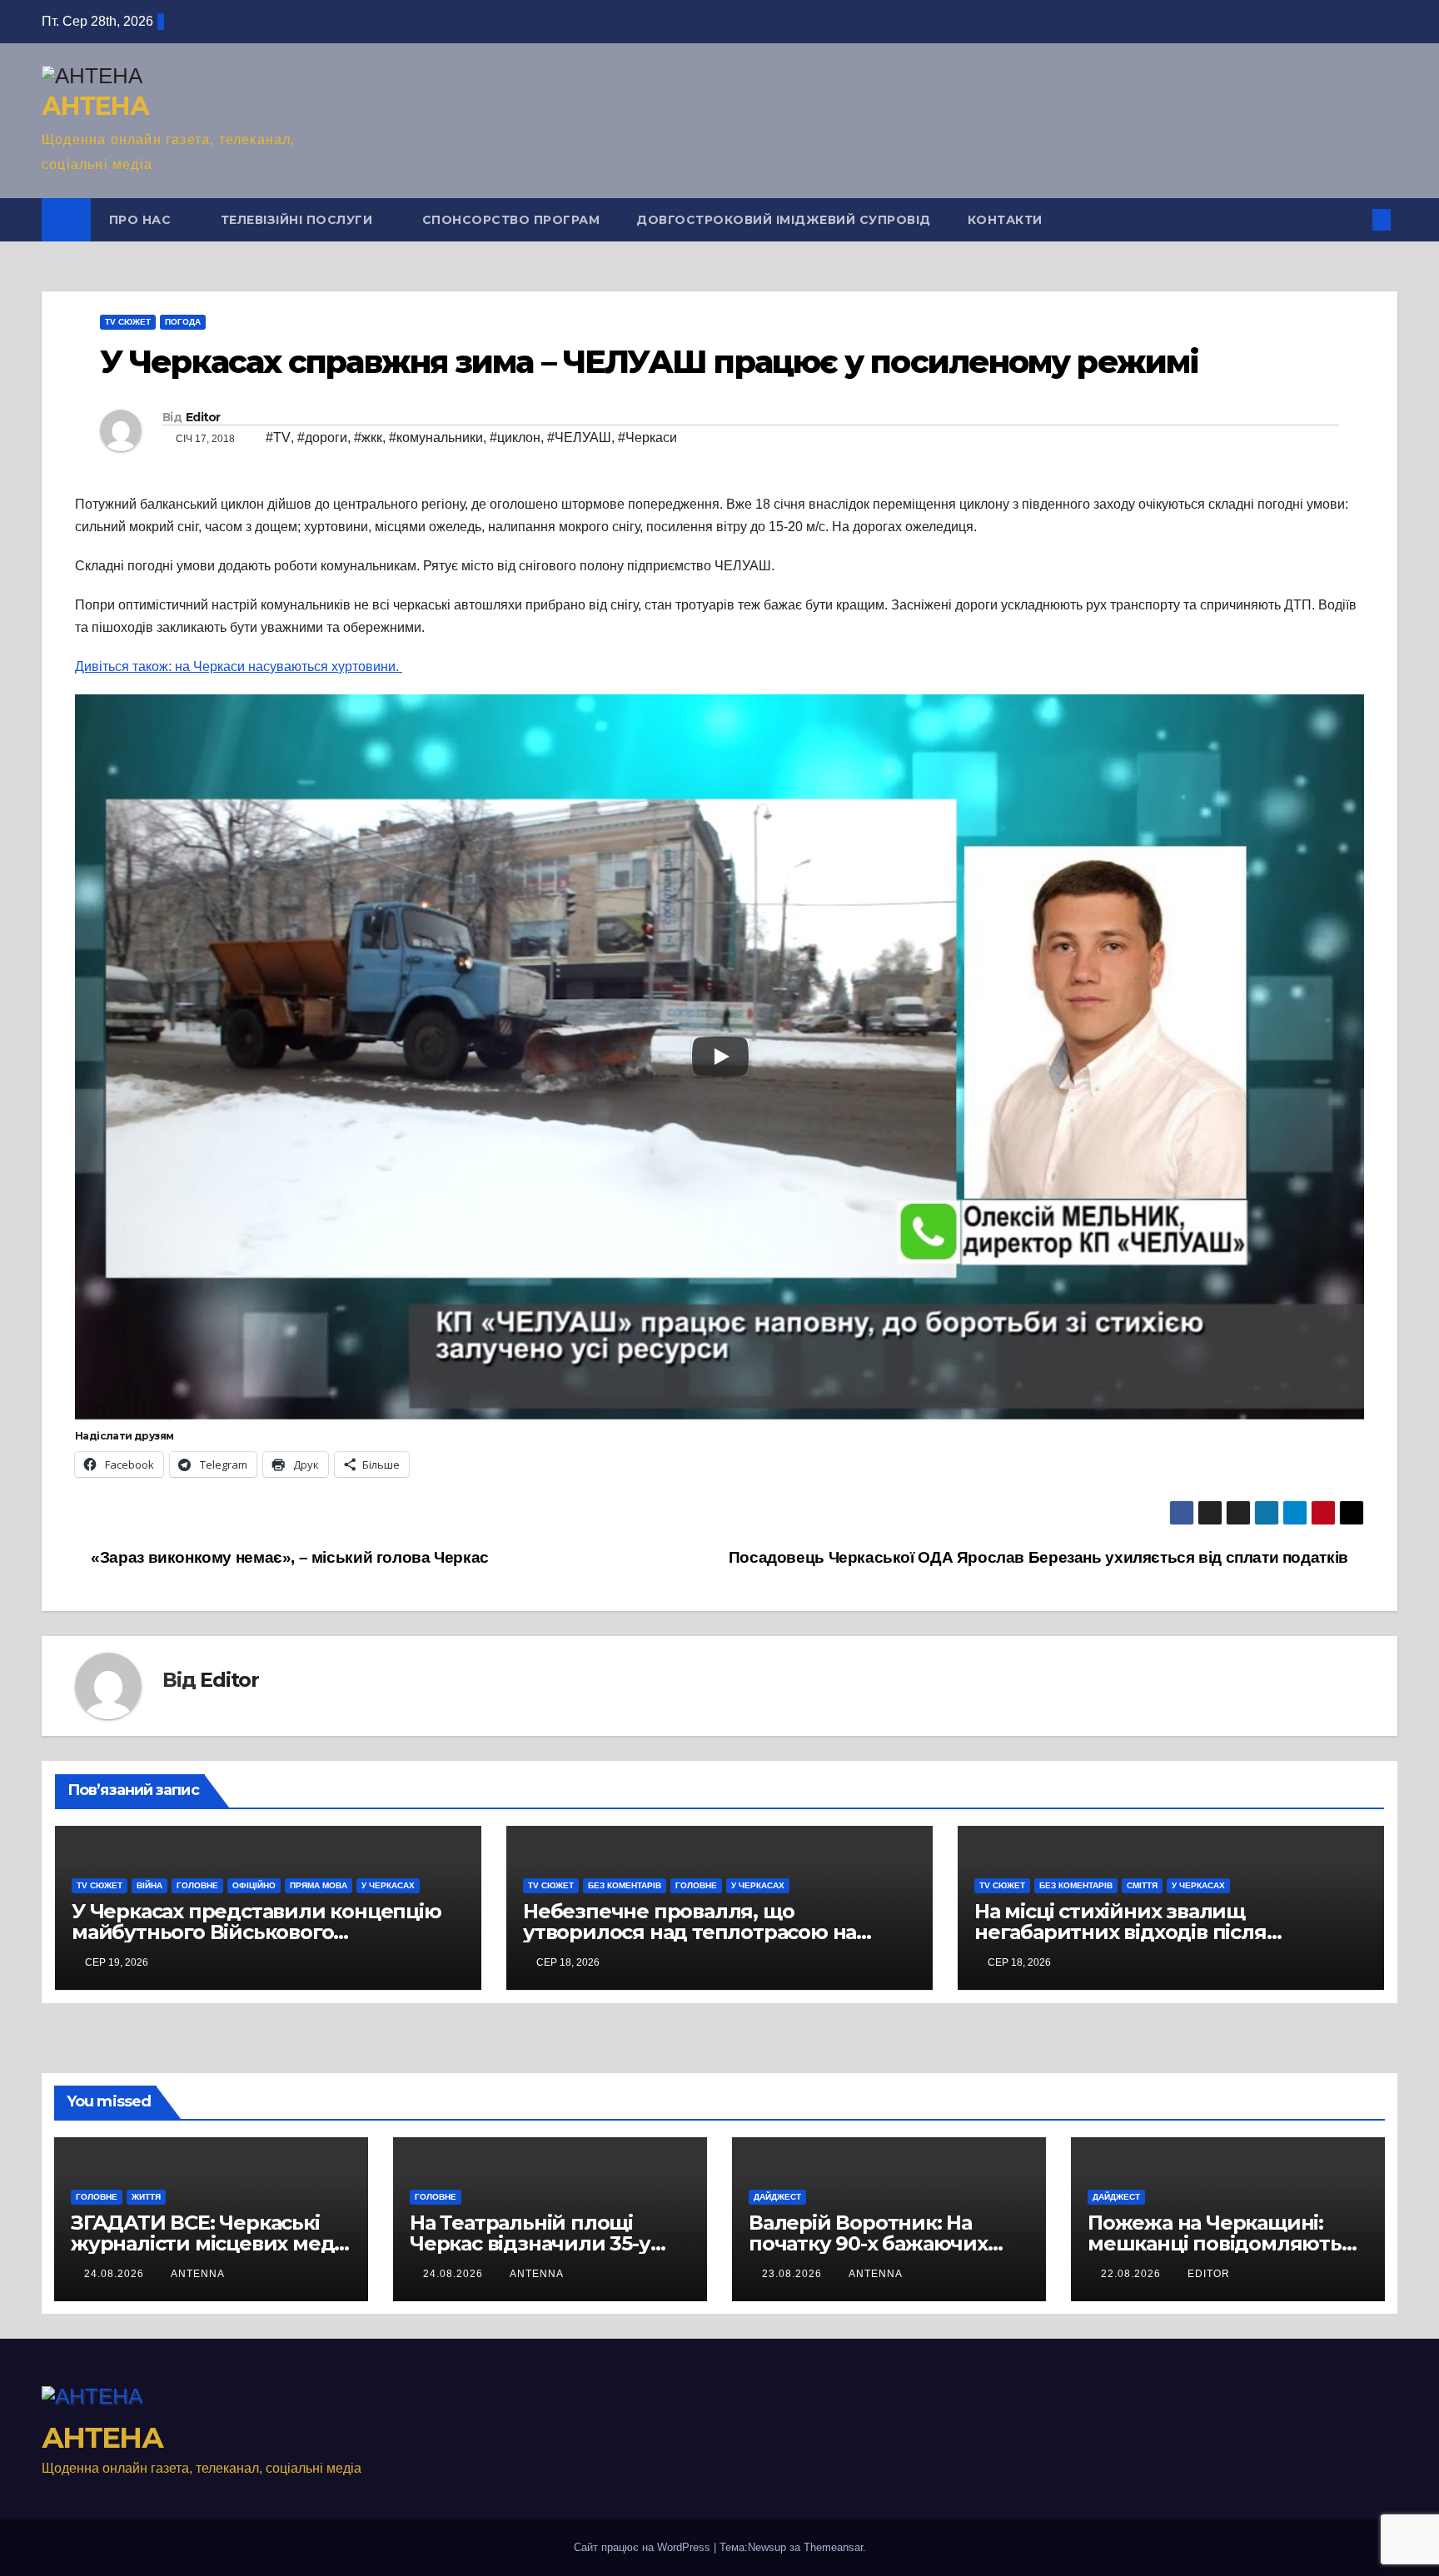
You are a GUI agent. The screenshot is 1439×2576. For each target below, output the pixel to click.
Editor (203, 417)
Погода (183, 322)
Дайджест (777, 2197)
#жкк (368, 438)
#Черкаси (647, 438)
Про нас (142, 220)
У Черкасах (388, 1885)
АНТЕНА (95, 106)
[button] (1354, 219)
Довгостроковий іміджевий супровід (784, 220)
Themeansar (833, 2547)
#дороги (322, 438)
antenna (198, 2274)
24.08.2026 (116, 2274)
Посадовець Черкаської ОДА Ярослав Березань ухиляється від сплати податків (1041, 1557)
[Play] (720, 1057)
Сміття (1142, 1885)
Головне (197, 1885)
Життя (146, 2197)
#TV (278, 438)
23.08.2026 (794, 2274)
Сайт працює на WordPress (644, 2547)
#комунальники (436, 438)
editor (1209, 2274)
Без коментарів (625, 1885)
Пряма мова (319, 1885)
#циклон (515, 438)
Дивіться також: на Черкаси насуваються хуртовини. (239, 666)
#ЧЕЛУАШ (579, 438)
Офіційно (254, 1885)
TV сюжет (128, 322)
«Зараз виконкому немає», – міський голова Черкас (288, 1557)
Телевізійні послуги (299, 220)
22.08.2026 (1133, 2274)
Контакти (1005, 220)
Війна (149, 1885)
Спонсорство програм (511, 220)
